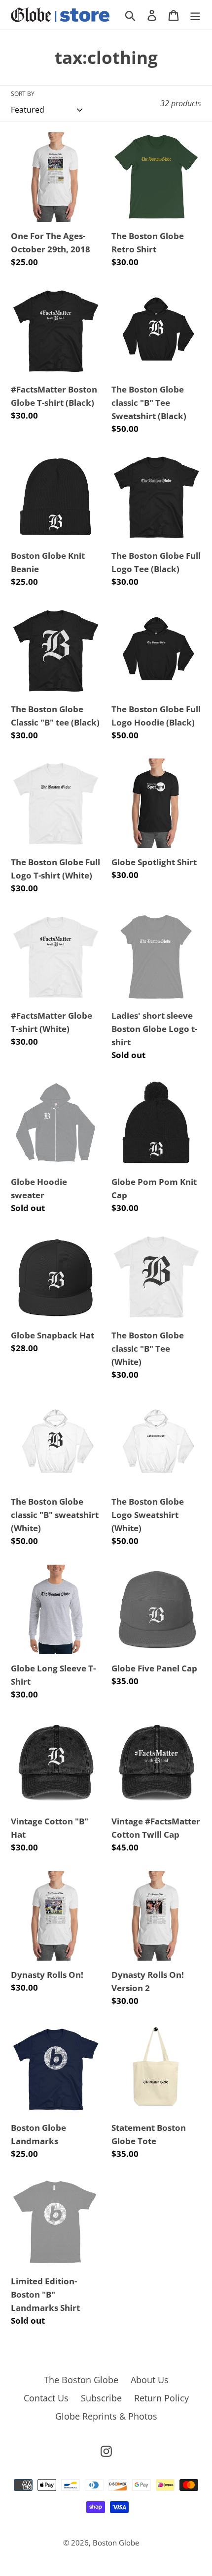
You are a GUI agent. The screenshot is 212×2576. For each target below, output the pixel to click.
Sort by (23, 94)
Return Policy (161, 2398)
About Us (150, 2380)
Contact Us (46, 2398)
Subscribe (101, 2398)
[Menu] (195, 15)
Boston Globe (116, 2543)
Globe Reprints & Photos (106, 2416)
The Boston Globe (81, 2380)
